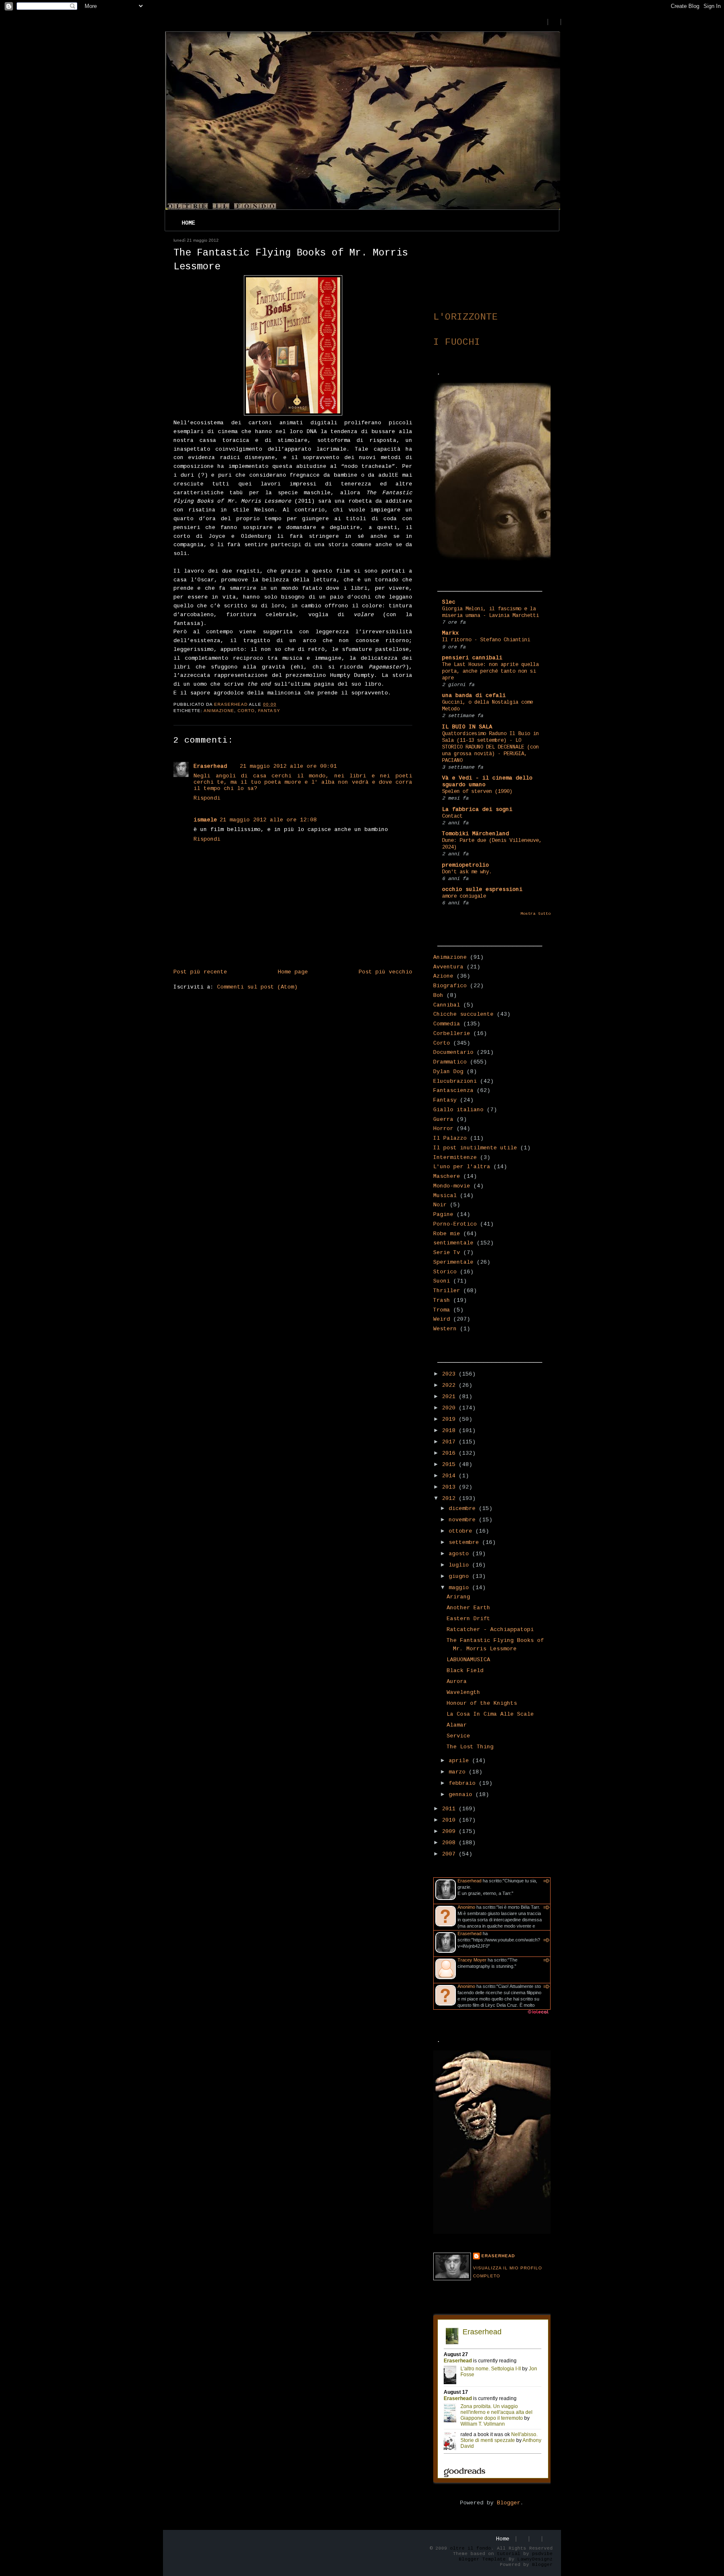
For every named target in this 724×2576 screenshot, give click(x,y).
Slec (449, 602)
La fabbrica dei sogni (477, 809)
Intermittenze (455, 1158)
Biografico (450, 986)
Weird (442, 1319)
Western (445, 1329)
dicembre (464, 1509)
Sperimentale (453, 1262)
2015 (450, 1465)
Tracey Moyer (472, 1960)
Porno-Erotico (455, 1224)
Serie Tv (447, 1253)
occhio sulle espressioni (482, 889)
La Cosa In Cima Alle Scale (490, 1714)
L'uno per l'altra (462, 1167)
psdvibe (542, 2554)
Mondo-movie (452, 1186)
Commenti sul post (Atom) (257, 987)
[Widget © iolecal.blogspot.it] (538, 2014)
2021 (450, 1397)
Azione (443, 976)
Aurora (457, 1682)
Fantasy (269, 711)
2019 (450, 1419)
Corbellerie (452, 1034)
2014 (450, 1476)
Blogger (509, 2503)
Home (189, 223)
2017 (450, 1442)
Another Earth (468, 1608)
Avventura (448, 967)
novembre (464, 1520)
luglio (460, 1565)
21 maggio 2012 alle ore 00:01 (288, 766)
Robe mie (447, 1234)
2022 (450, 1385)
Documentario (453, 1052)
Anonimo (466, 1907)
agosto (460, 1554)
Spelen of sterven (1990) (477, 792)
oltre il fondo (471, 2548)
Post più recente (200, 972)
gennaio (462, 1795)
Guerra (443, 1119)
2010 (450, 1820)
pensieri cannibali (472, 658)
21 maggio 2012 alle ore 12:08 (268, 820)
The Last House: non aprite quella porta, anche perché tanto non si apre (490, 671)
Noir (440, 1205)
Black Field (465, 1671)
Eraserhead (210, 766)
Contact (452, 816)
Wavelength (463, 1692)
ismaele (205, 820)
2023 (450, 1374)
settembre (465, 1542)
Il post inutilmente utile (475, 1148)
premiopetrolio (465, 865)
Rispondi (207, 798)
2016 (450, 1453)
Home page (293, 972)
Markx (450, 633)
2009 (450, 1831)
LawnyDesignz (535, 2559)
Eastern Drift (468, 1619)
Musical (445, 1196)
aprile (460, 1761)
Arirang (458, 1597)
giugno (460, 1576)
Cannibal (447, 1005)
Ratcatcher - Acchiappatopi (490, 1630)
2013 (450, 1487)
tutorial (509, 2554)
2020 (450, 1408)
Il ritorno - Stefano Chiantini (486, 640)
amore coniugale (464, 896)
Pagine (443, 1214)
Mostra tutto (535, 914)
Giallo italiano (458, 1110)
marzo (459, 1772)
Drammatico (450, 1062)
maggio (460, 1588)
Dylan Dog (448, 1072)
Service (458, 1736)
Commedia (447, 1024)
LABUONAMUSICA (468, 1660)
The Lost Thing (470, 1747)
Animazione (219, 711)
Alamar (457, 1725)
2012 (450, 1498)
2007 (450, 1854)
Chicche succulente (463, 1014)
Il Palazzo (450, 1138)
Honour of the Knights (482, 1703)
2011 (450, 1809)
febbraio (464, 1783)
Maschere (447, 1176)
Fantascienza (453, 1091)
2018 (450, 1431)
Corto (246, 711)
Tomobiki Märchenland (476, 834)
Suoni (442, 1281)
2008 (450, 1843)
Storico (445, 1272)
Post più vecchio (385, 972)
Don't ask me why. (467, 872)
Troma (442, 1310)
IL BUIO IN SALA (467, 727)
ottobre (462, 1531)
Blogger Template (482, 2559)
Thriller (447, 1291)
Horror (443, 1129)
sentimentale (453, 1243)
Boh (438, 995)
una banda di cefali (474, 696)
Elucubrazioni (455, 1081)
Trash (442, 1300)
